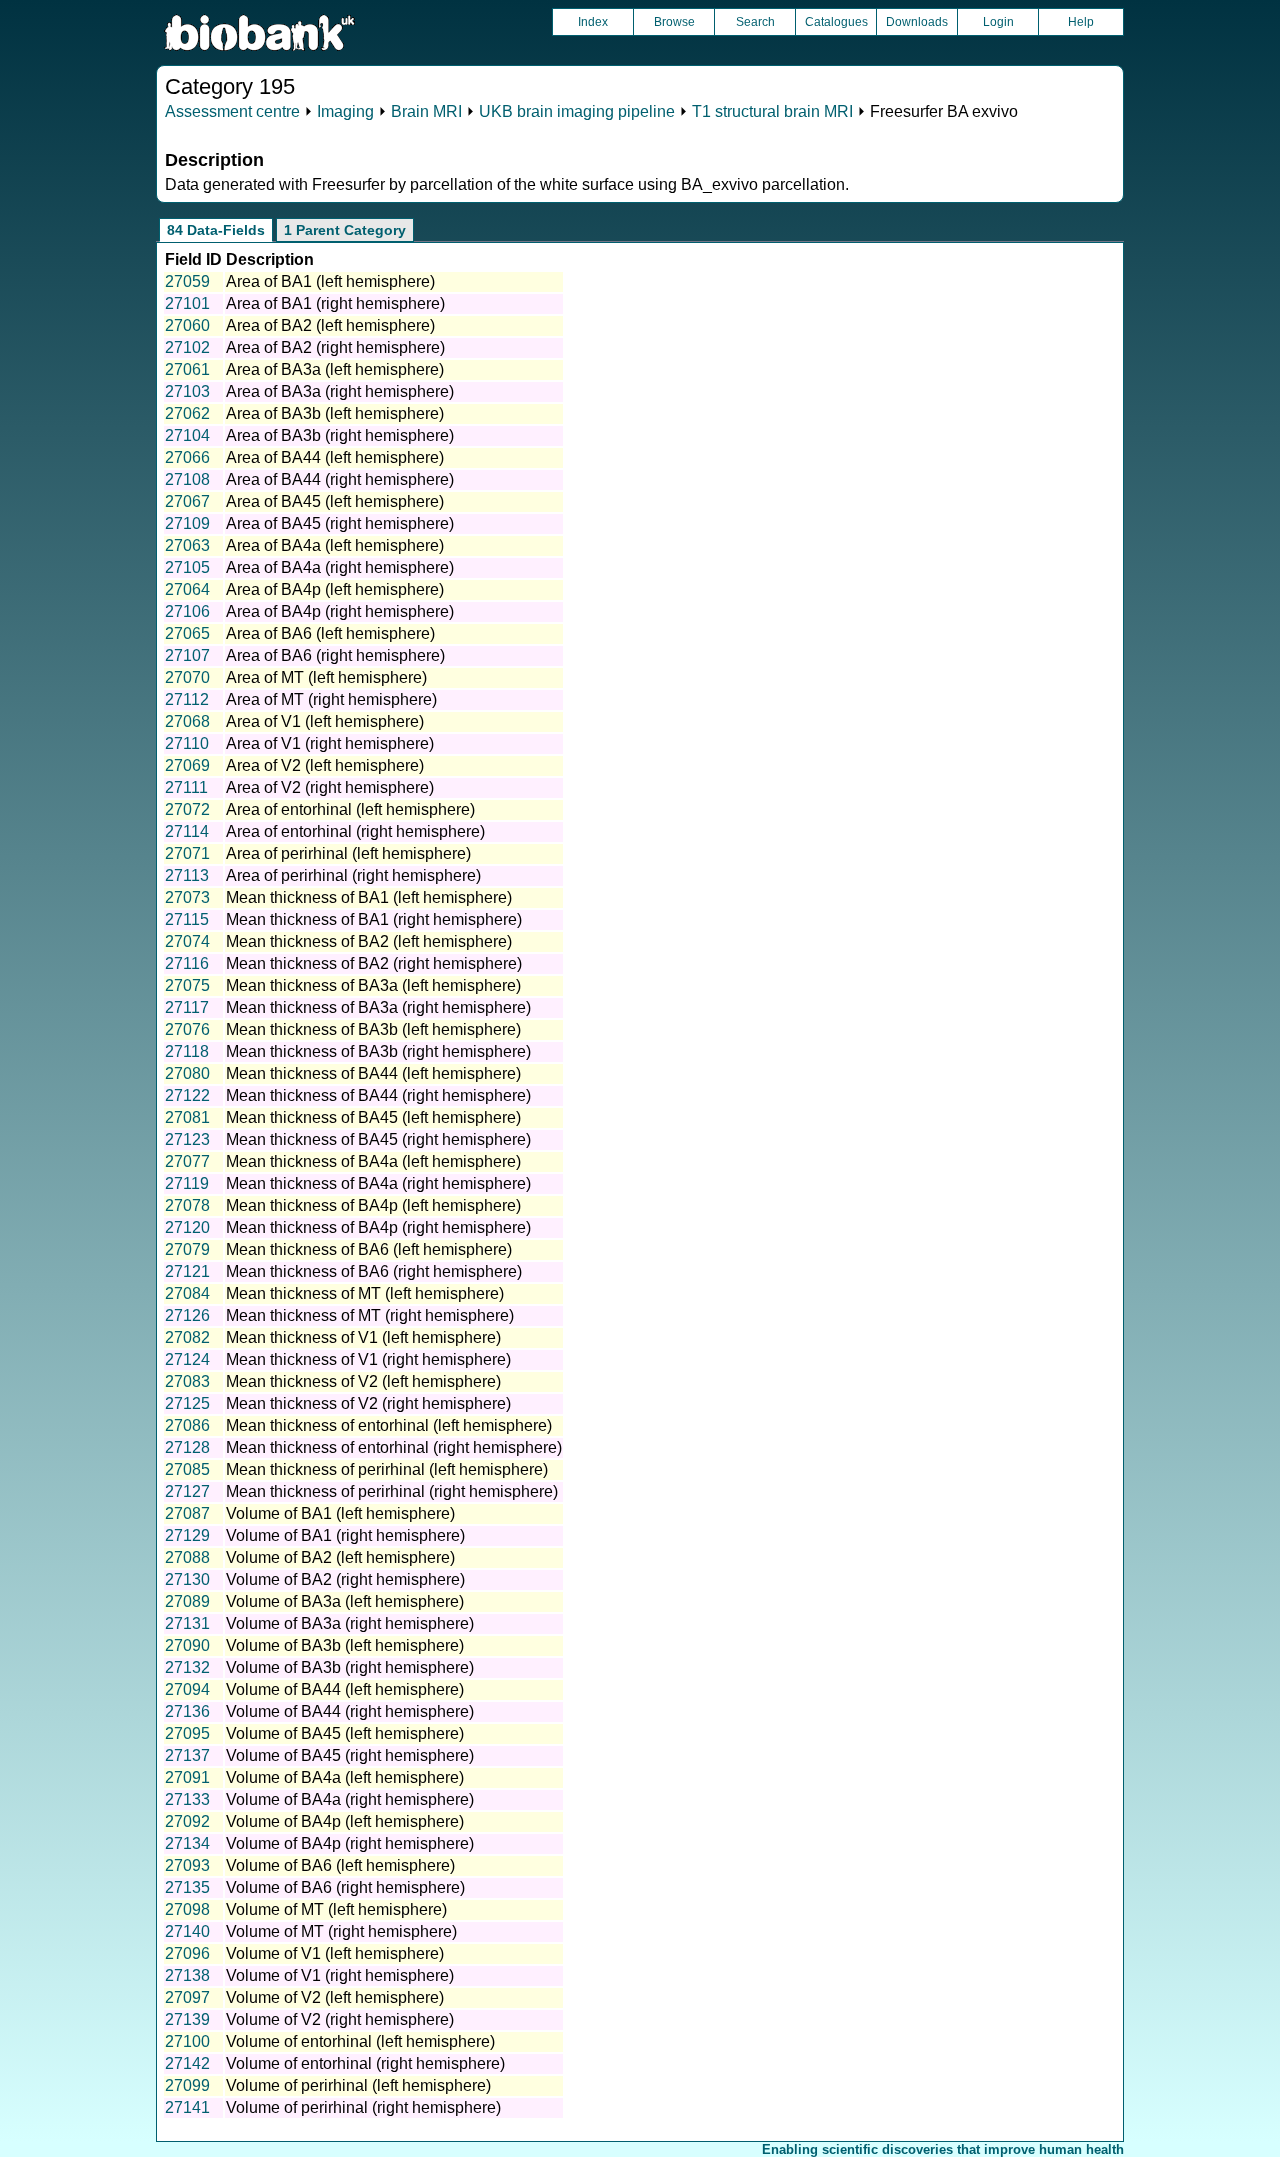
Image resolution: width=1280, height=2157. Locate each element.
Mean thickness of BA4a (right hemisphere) (378, 1183)
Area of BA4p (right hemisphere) (340, 611)
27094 (187, 1689)
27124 (187, 1359)
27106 (187, 611)
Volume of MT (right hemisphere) (341, 1931)
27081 (187, 1117)
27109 (187, 523)
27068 (187, 721)
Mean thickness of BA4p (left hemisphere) (373, 1205)
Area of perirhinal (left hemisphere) (348, 853)
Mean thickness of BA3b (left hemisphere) (373, 1029)
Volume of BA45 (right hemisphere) (350, 1755)
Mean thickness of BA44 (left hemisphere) (373, 1073)
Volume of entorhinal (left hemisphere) (360, 2041)
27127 (187, 1491)
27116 (187, 963)
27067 (187, 501)
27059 (187, 281)
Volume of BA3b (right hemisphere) (350, 1667)
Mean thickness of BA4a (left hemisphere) (373, 1161)
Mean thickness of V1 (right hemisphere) (368, 1359)
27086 (187, 1425)
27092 (187, 1821)
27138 (187, 1975)
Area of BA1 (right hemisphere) (335, 303)
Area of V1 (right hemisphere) (330, 743)
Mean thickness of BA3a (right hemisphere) (378, 1007)
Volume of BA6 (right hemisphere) (345, 1887)
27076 (187, 1029)
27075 (187, 985)
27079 (187, 1249)
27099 (187, 2085)
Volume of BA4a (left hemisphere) (345, 1777)
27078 (187, 1205)
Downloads (917, 22)
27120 (187, 1227)
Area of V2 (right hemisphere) (330, 787)
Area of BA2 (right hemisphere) (335, 347)
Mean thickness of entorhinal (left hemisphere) (389, 1425)
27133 (187, 1799)
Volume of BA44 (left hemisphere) (345, 1689)
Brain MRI (426, 111)
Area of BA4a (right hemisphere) (340, 567)
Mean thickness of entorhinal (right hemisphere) (394, 1447)
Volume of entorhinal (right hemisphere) (365, 2063)
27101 (187, 303)
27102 (187, 347)
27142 (187, 2063)
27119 (187, 1183)
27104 (187, 435)
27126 (187, 1315)
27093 (187, 1865)
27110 (187, 743)
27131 (187, 1623)
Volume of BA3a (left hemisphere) (345, 1601)
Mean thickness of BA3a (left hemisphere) (373, 985)
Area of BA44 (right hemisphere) (340, 479)
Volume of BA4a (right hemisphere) (350, 1799)
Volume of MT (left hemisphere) (336, 1909)
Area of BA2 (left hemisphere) (330, 325)
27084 (187, 1293)
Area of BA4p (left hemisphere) (335, 589)
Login (998, 22)
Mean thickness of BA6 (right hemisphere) (374, 1271)
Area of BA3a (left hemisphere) (335, 369)
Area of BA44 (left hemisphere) (335, 457)
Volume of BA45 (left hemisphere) (345, 1733)
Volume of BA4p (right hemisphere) (350, 1843)
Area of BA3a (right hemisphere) (340, 391)
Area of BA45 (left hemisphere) (335, 501)
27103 (187, 391)
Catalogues (836, 22)
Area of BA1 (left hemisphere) (330, 281)
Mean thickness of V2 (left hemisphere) (363, 1381)
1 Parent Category (345, 230)
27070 (187, 677)
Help (1081, 22)
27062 (187, 413)
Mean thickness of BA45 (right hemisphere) (378, 1139)
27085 (187, 1469)
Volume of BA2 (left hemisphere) (340, 1557)
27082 (187, 1337)
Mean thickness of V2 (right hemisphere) (368, 1403)
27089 (187, 1601)
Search (755, 22)
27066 (187, 457)
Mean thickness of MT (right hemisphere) (370, 1315)
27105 (187, 567)
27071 (187, 853)
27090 (187, 1645)
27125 (187, 1403)
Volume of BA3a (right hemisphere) (350, 1623)
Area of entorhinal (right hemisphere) (355, 831)
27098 (187, 1909)
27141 (187, 2107)
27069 (187, 765)
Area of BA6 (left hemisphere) (330, 633)
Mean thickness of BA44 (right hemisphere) (378, 1095)
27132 (187, 1667)
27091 (187, 1777)
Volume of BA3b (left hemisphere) (345, 1645)
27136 (187, 1711)
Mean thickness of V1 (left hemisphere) (363, 1337)
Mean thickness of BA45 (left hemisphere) (373, 1117)
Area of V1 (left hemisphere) (325, 721)
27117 (187, 1007)
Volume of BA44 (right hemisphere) (350, 1711)
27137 (187, 1755)
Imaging (345, 111)
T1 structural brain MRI (772, 111)
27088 (187, 1557)
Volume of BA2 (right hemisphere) (345, 1579)
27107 (187, 655)
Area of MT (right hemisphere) (331, 699)
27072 (187, 809)
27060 (187, 325)
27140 (187, 1931)
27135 (187, 1887)
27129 (187, 1535)
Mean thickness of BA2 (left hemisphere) (369, 941)
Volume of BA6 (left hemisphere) (340, 1865)
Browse (674, 22)
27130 (187, 1579)
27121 (187, 1271)
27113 (187, 875)
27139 (187, 2019)
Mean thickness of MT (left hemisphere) (365, 1293)
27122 (187, 1095)
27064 (187, 589)
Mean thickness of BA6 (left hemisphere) (369, 1249)
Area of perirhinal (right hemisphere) (353, 875)
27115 (187, 919)
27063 (187, 545)
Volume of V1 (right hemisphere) (340, 1975)
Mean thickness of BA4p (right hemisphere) (378, 1227)
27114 (187, 831)
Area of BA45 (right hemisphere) (340, 523)
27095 (187, 1733)
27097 (187, 1997)
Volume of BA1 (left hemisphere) (340, 1513)
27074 (187, 941)
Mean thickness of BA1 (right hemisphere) (374, 919)
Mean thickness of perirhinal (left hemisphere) (387, 1469)
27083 (187, 1381)
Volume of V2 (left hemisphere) (335, 1997)
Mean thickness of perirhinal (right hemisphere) (392, 1491)
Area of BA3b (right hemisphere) (340, 435)
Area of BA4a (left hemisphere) (335, 545)
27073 (187, 897)
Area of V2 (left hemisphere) (325, 765)
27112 (187, 699)
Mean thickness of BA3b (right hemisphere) (378, 1051)
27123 (187, 1139)
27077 (187, 1161)
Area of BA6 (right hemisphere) (335, 655)
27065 (187, 633)
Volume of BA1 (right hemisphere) (345, 1535)
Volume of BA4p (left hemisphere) (345, 1821)
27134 (187, 1843)
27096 (187, 1953)
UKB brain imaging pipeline (577, 111)
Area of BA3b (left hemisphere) (335, 413)
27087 (187, 1513)
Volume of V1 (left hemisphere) (335, 1953)
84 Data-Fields (216, 230)
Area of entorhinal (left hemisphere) (350, 809)
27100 (187, 2041)
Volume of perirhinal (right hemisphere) (363, 2107)
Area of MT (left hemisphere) (326, 677)
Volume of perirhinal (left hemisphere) (358, 2085)
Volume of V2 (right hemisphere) (340, 2019)
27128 (187, 1447)
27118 (187, 1051)
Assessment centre (232, 111)
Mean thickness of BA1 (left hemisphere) (369, 897)
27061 (187, 369)
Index (593, 22)
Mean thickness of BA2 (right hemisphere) (374, 963)
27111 (186, 787)
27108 (187, 479)
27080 (187, 1073)
